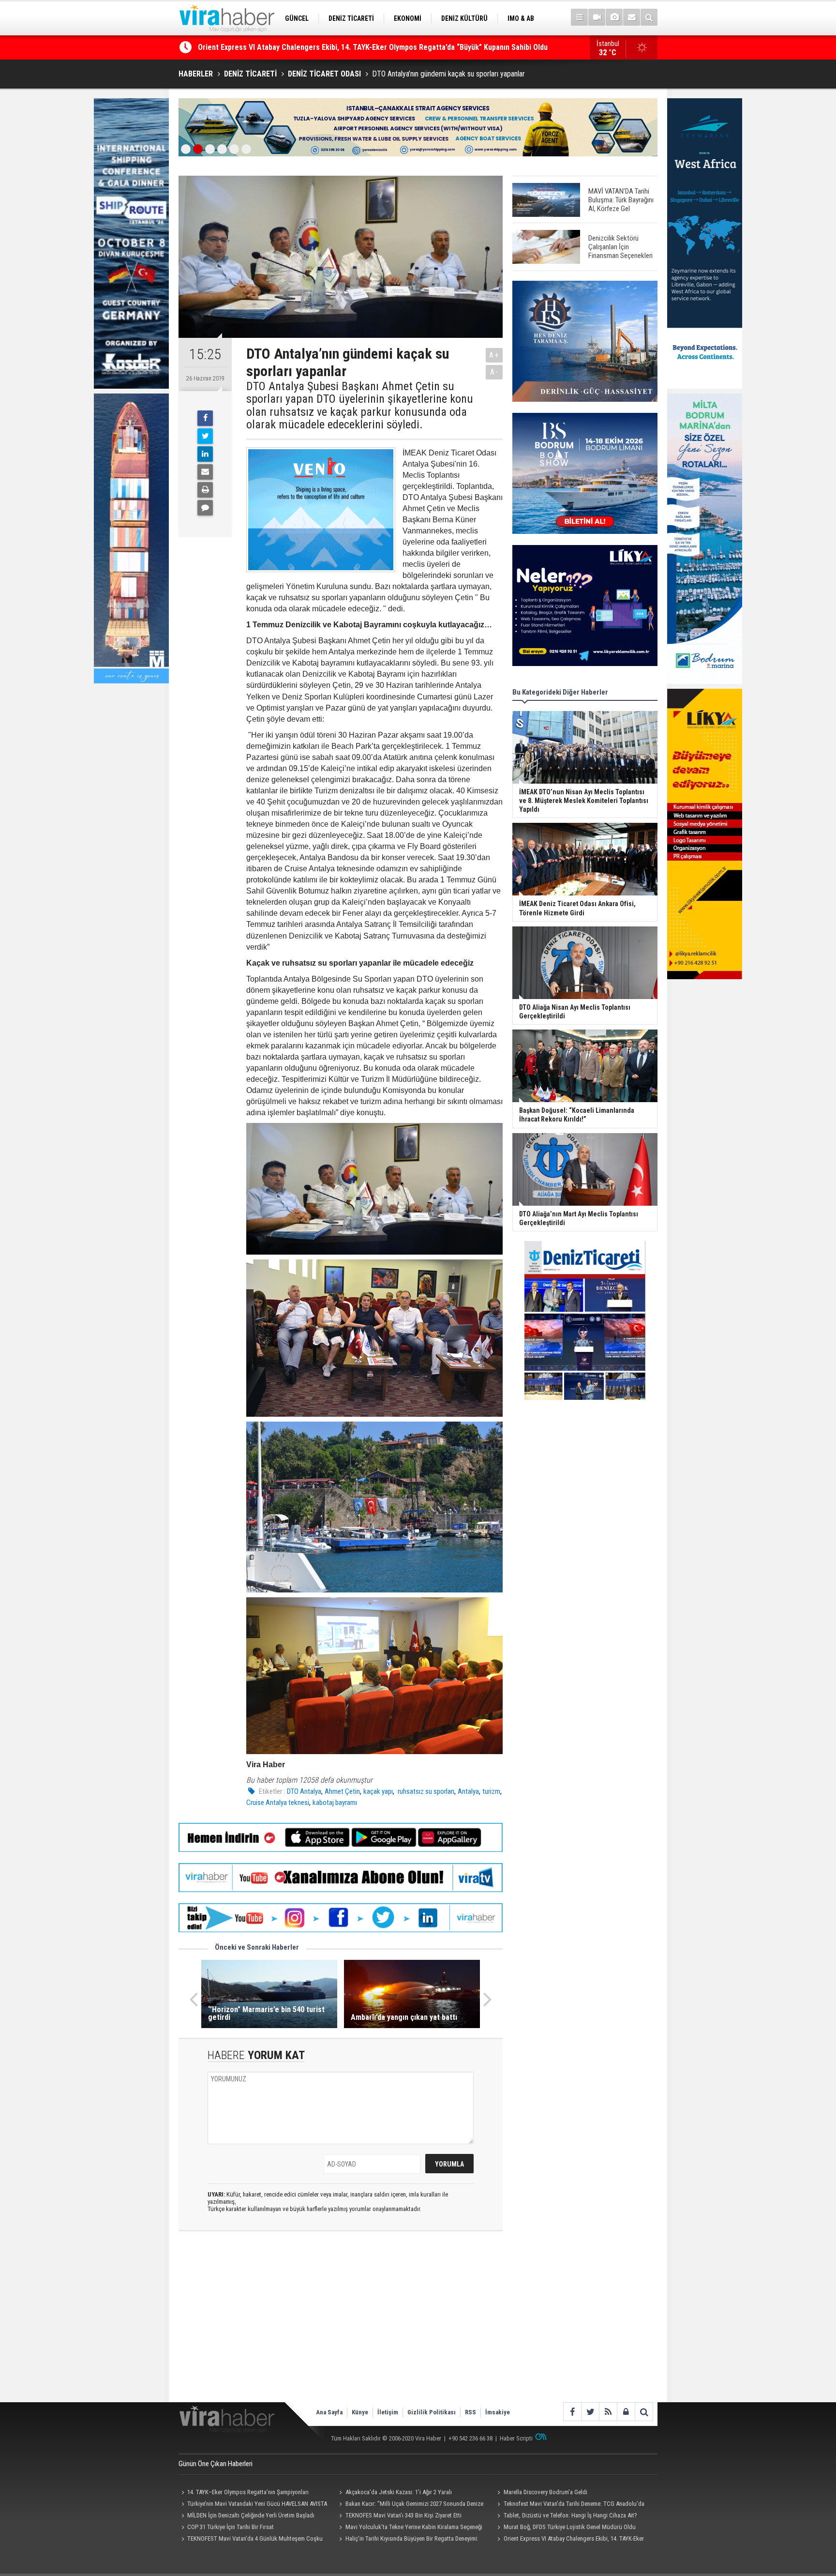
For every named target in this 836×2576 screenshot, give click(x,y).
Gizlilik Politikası (432, 2412)
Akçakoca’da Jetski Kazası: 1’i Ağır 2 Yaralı (399, 2492)
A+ (494, 355)
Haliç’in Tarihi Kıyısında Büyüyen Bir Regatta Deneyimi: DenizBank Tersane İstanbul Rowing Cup (354, 47)
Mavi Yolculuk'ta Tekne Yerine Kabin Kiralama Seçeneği (414, 2527)
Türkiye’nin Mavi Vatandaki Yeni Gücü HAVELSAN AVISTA (257, 2504)
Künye (360, 2412)
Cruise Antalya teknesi (278, 1803)
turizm (491, 1791)
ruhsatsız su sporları (425, 1791)
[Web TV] (597, 17)
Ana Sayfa (329, 2412)
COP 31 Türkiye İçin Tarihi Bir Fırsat (231, 2527)
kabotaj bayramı (335, 1803)
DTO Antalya (304, 1791)
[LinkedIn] (205, 454)
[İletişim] (632, 17)
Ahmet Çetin (342, 1791)
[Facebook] (205, 418)
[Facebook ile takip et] (572, 2412)
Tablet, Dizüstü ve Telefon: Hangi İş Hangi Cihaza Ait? (570, 2515)
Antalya (468, 1791)
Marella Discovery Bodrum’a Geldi (545, 2492)
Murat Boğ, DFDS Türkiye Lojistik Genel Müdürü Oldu (570, 2527)
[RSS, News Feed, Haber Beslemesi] (608, 2412)
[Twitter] (205, 436)
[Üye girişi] (626, 2412)
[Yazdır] (205, 490)
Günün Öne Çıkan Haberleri (216, 2464)
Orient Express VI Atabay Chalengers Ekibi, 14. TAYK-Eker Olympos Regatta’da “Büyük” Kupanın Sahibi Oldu (569, 2540)
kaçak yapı (378, 1791)
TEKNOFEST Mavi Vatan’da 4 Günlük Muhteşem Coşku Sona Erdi (251, 2540)
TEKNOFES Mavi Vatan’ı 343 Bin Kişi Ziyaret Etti (403, 2515)
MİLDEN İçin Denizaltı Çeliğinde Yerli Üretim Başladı (251, 2515)
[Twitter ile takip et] (590, 2412)
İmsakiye (498, 2412)
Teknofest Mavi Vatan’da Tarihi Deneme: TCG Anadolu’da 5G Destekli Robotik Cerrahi (569, 2505)
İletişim (388, 2412)
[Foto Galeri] (614, 17)
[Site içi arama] (649, 17)
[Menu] (579, 17)
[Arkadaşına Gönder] (205, 472)
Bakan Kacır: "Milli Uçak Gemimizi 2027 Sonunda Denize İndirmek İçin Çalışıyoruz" (410, 2505)
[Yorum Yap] (205, 508)
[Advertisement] (341, 2325)
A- (494, 372)
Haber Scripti (516, 2438)
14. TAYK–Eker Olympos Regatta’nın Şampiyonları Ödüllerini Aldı (244, 2493)
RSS (470, 2412)
